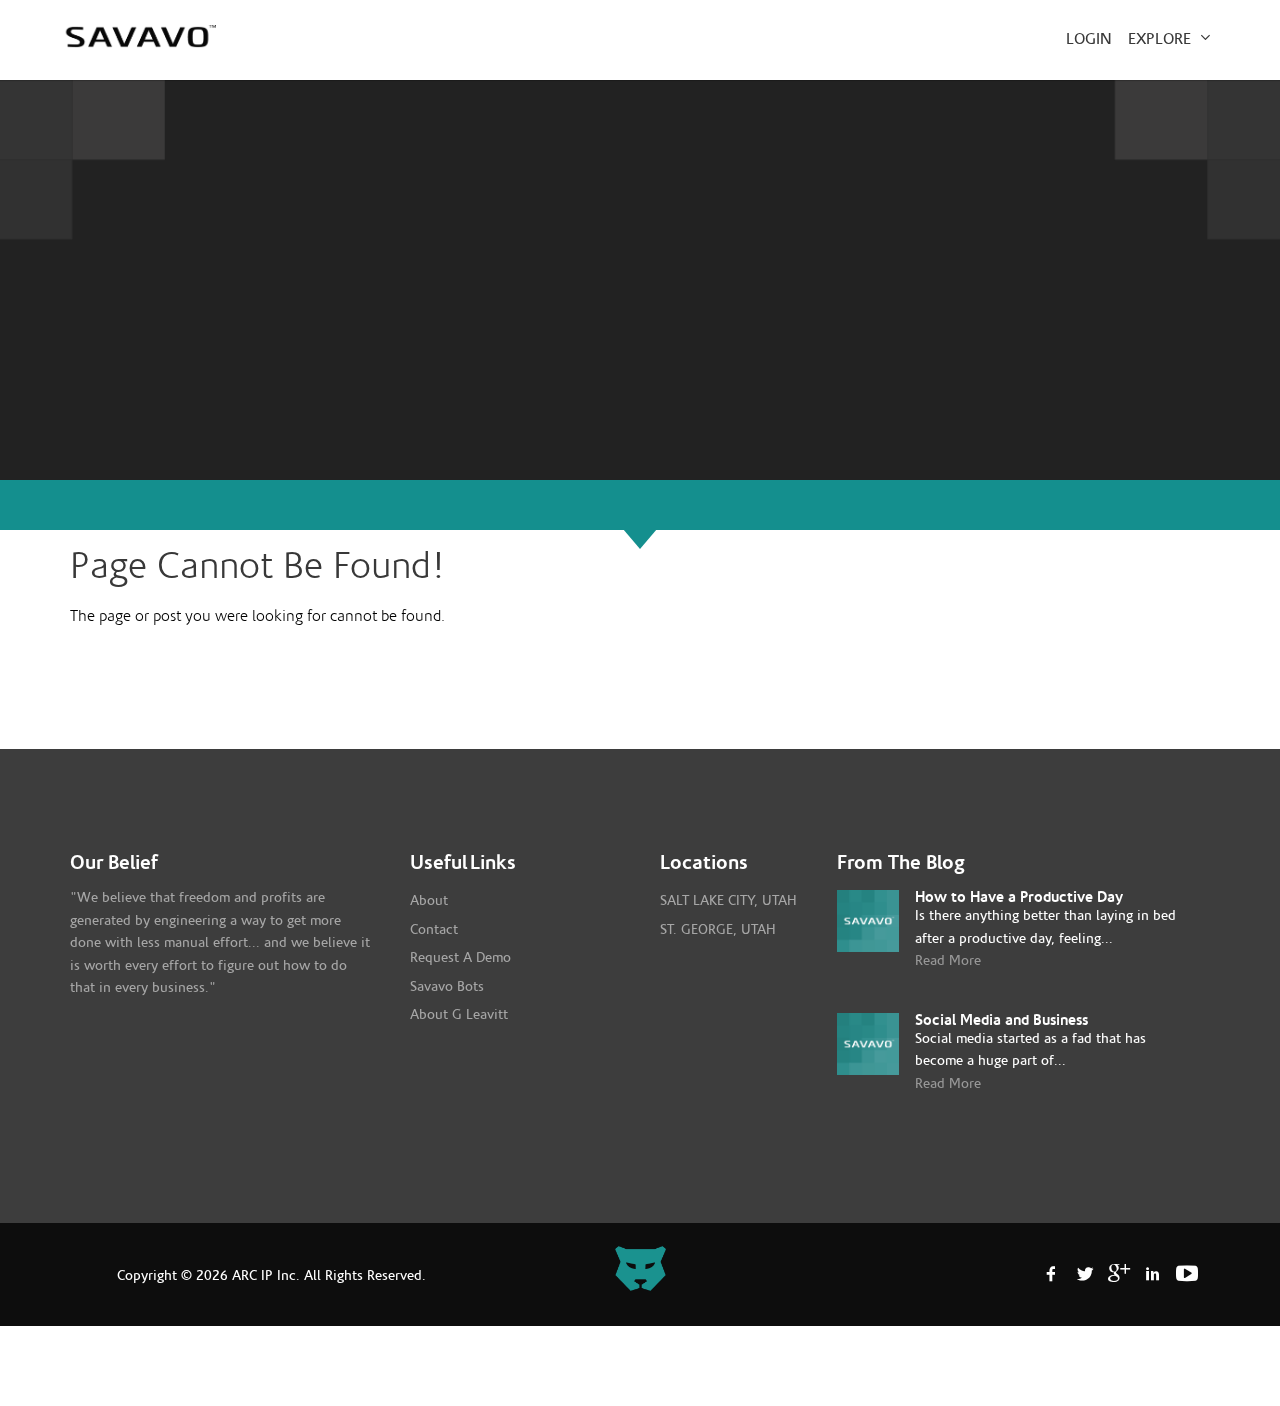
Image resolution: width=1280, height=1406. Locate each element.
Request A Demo (460, 958)
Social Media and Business (1001, 1020)
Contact (434, 930)
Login (1089, 39)
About (429, 901)
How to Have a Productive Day (1019, 897)
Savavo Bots (447, 987)
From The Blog (901, 863)
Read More (948, 961)
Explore (1161, 39)
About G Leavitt (459, 1015)
